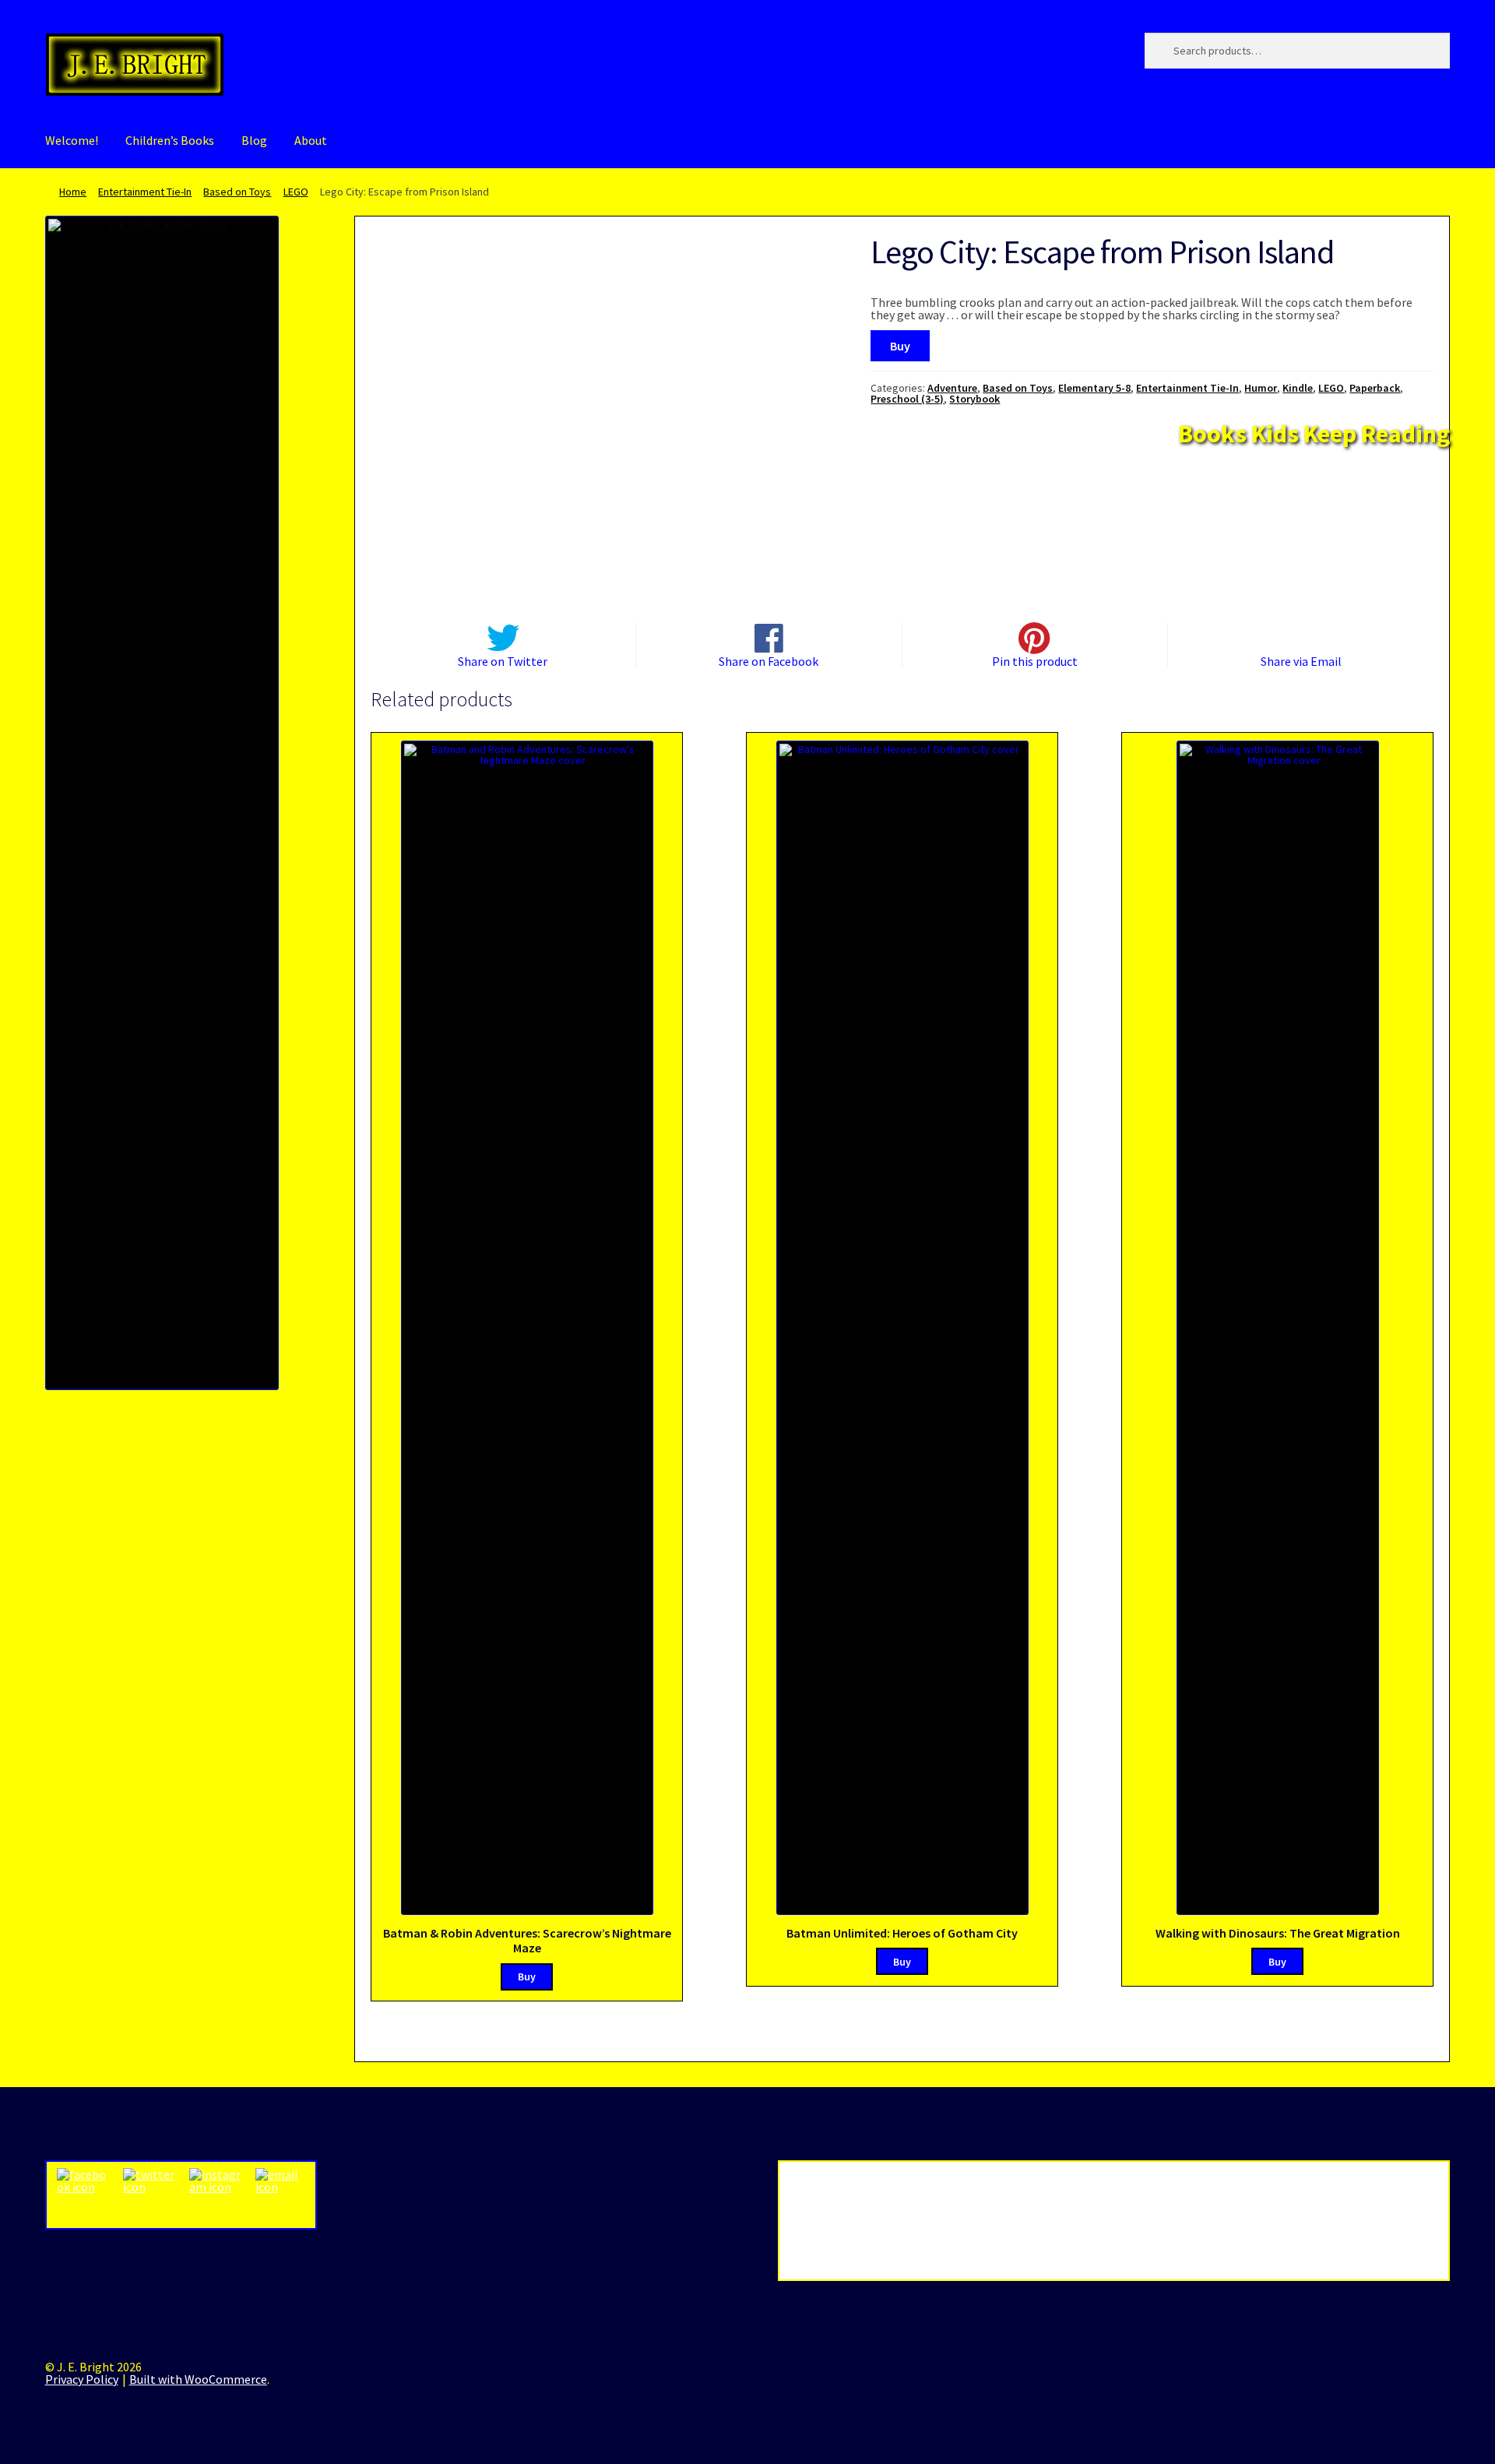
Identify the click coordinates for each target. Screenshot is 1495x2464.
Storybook (974, 399)
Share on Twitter (503, 660)
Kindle (1298, 388)
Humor (1261, 388)
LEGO (296, 192)
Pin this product (1035, 660)
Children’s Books (170, 140)
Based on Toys (237, 192)
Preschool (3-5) (907, 399)
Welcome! (72, 140)
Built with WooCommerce (198, 2379)
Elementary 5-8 (1094, 388)
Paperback (1375, 388)
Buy (900, 346)
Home (73, 192)
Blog (254, 140)
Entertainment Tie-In (145, 192)
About (311, 140)
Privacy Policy (82, 2379)
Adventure (952, 388)
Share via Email (1301, 660)
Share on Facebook (769, 660)
